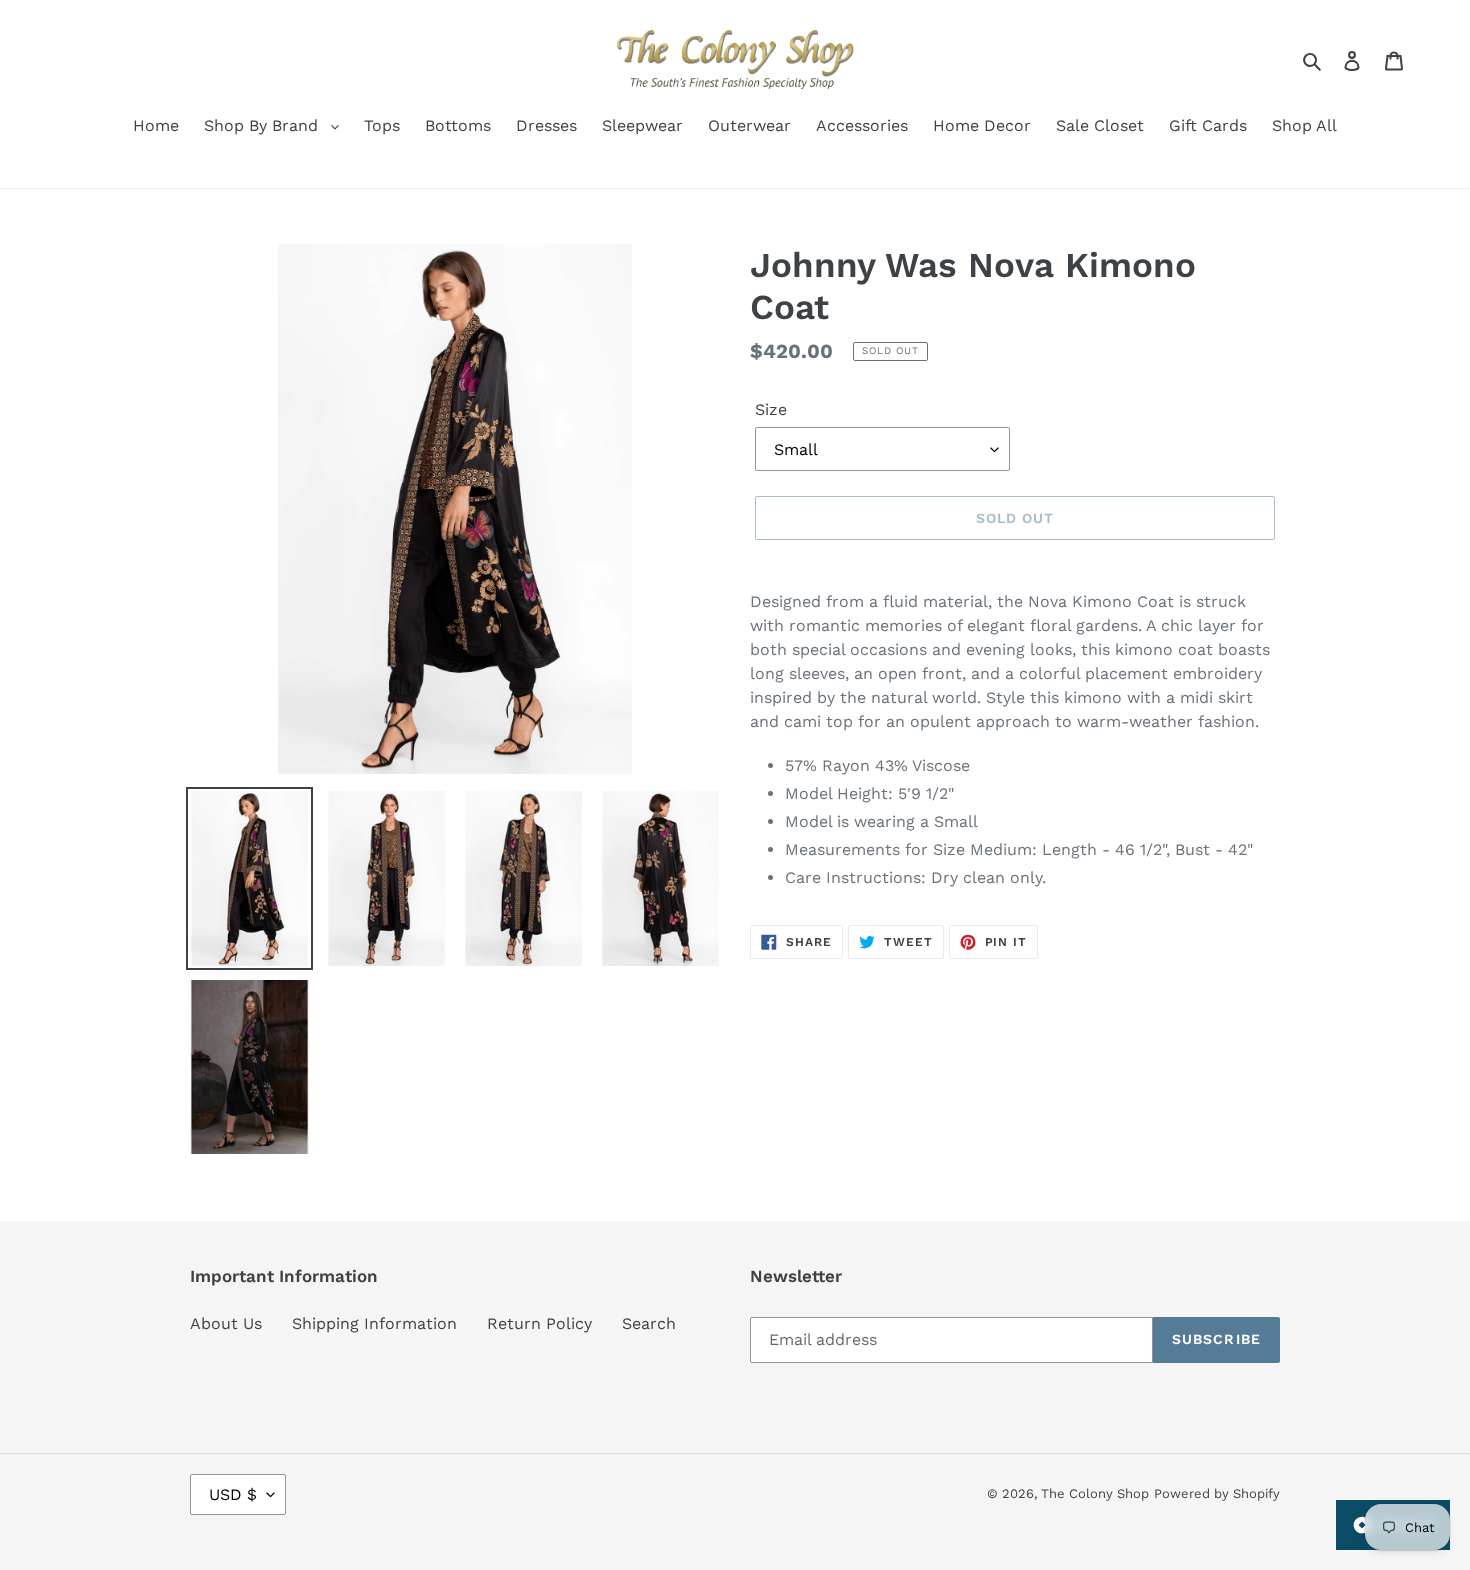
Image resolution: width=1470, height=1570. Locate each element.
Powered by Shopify (1217, 1493)
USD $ (233, 1494)
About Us (226, 1323)
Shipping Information (374, 1323)
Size (771, 409)
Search (649, 1323)
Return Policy (539, 1323)
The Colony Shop (1095, 1493)
